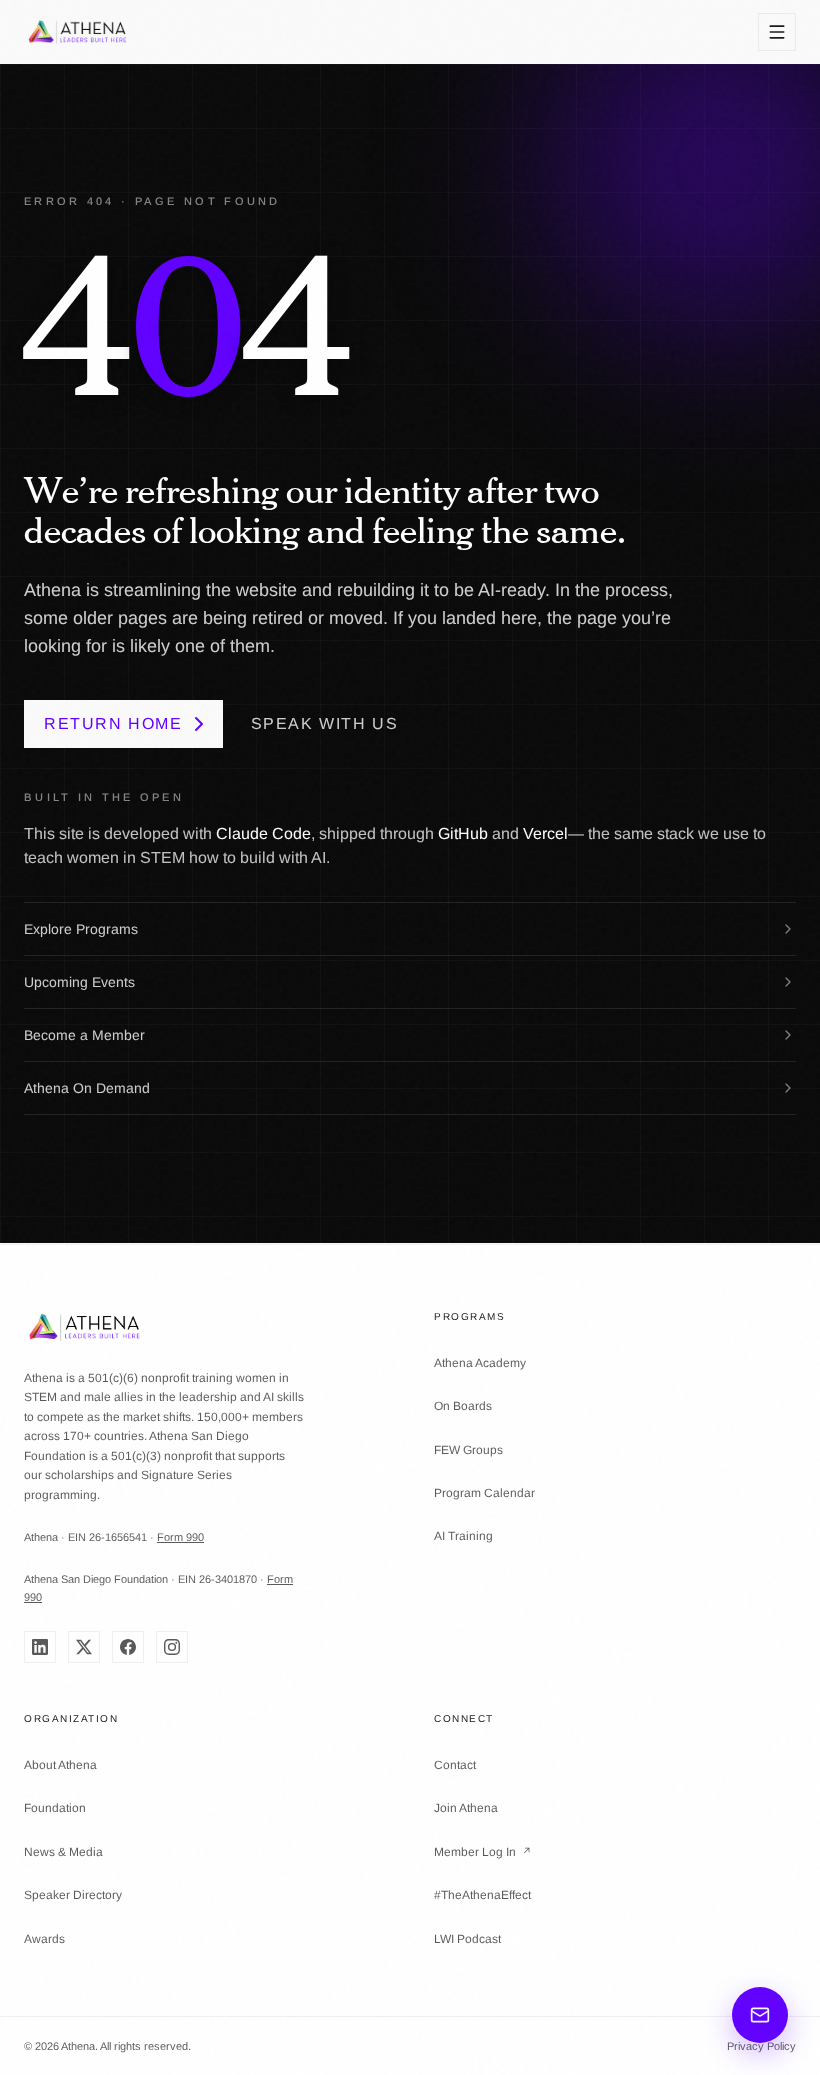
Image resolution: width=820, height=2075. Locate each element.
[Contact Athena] (760, 2015)
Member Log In (483, 1852)
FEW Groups (468, 1450)
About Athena (60, 1765)
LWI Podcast (467, 1939)
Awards (44, 1939)
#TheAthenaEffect (482, 1895)
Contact (455, 1765)
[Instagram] (172, 1647)
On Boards (463, 1406)
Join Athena (466, 1808)
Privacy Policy (761, 2046)
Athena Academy (480, 1363)
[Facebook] (128, 1647)
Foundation (55, 1808)
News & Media (63, 1852)
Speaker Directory (73, 1895)
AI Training (463, 1536)
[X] (84, 1647)
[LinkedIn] (40, 1647)
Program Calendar (484, 1493)
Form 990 (180, 1537)
